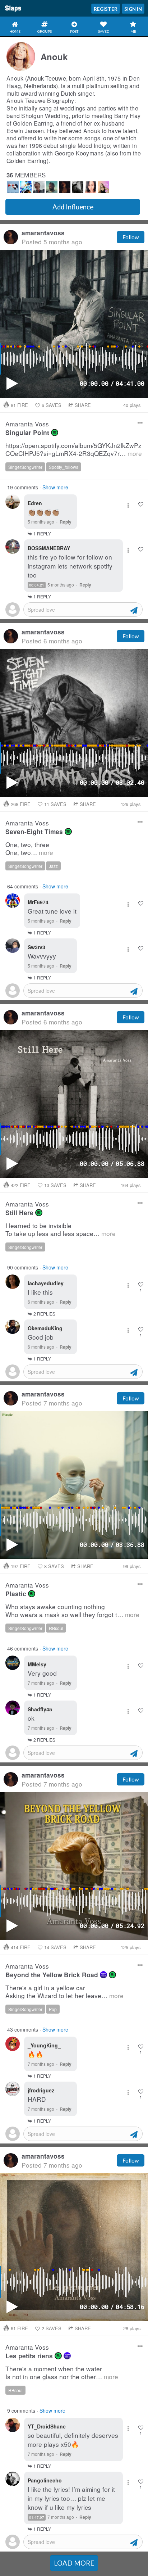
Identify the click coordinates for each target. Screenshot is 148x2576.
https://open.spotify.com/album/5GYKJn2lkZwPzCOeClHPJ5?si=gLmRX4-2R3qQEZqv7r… (74, 450)
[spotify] (55, 433)
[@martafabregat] (103, 187)
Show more (55, 487)
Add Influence (73, 207)
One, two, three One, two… (29, 849)
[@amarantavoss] (65, 187)
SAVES (52, 405)
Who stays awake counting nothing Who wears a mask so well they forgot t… (72, 1611)
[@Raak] (26, 187)
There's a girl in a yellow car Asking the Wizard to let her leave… (64, 1992)
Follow (131, 237)
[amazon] (103, 1975)
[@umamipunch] (91, 187)
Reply (66, 522)
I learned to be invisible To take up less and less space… (61, 1230)
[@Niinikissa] (78, 187)
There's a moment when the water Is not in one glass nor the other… (62, 2373)
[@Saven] (52, 187)
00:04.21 (37, 585)
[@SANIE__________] (13, 187)
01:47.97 (37, 2517)
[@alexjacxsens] (39, 187)
